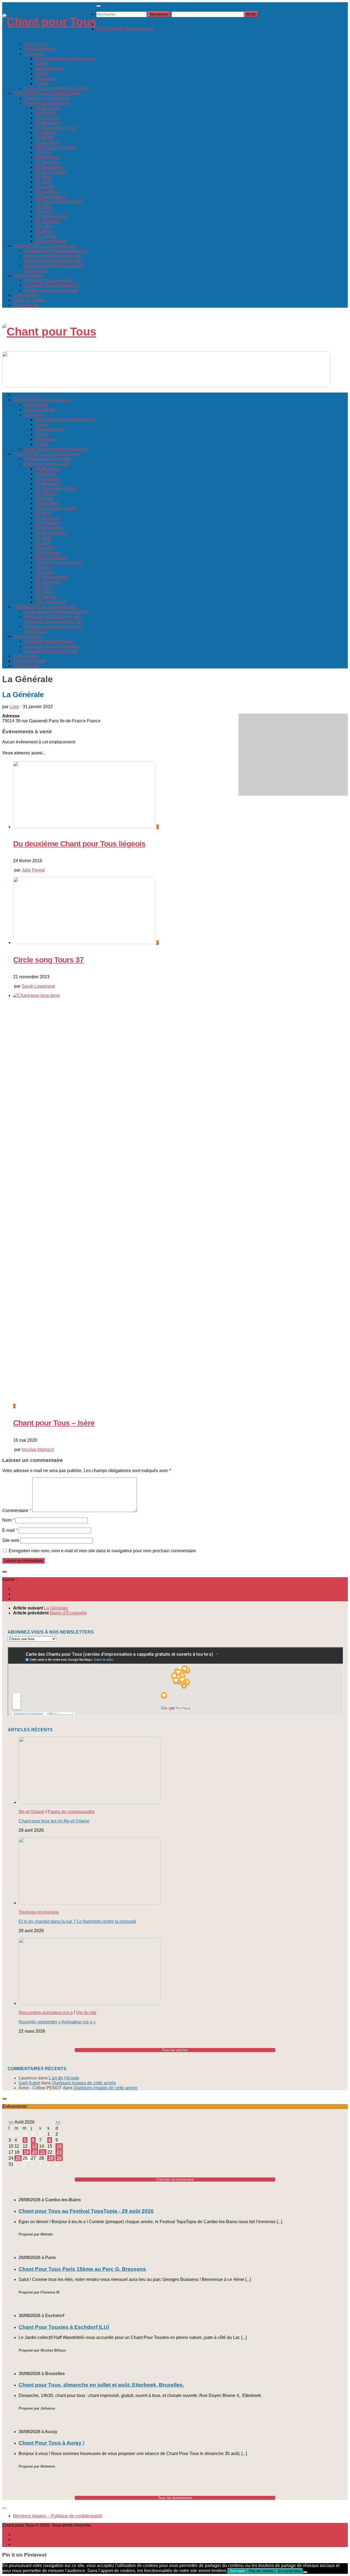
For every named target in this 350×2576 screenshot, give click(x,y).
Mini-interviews (50, 69)
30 (59, 2158)
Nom (8, 1520)
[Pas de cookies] (305, 2572)
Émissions (45, 78)
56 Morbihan (47, 192)
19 (26, 2152)
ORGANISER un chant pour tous (45, 246)
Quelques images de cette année (84, 2083)
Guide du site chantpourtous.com (56, 88)
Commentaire (17, 1511)
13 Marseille (47, 142)
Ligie (14, 707)
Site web (11, 1540)
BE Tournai (46, 236)
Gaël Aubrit (29, 2083)
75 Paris (43, 207)
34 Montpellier (49, 167)
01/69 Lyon (46, 113)
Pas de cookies (261, 2571)
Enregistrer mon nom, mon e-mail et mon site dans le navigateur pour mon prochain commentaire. (103, 1551)
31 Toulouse (47, 162)
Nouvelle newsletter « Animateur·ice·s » (57, 2022)
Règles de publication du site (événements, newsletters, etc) (53, 258)
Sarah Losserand (38, 986)
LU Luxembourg (51, 241)
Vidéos (42, 64)
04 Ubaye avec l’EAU (56, 128)
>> (58, 2122)
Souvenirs (34, 54)
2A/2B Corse (47, 108)
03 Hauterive (47, 118)
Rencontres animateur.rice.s (46, 2013)
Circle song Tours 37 (48, 960)
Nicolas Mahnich (38, 1449)
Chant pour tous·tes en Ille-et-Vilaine (54, 1821)
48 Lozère (45, 187)
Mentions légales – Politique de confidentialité (58, 2516)
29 (51, 2158)
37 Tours (43, 177)
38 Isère (43, 182)
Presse (42, 83)
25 (18, 2158)
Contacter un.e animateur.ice (52, 285)
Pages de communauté (46, 103)
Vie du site (86, 2013)
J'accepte (237, 2571)
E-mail (10, 1530)
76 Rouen (45, 211)
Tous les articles (40, 49)
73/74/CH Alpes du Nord (59, 202)
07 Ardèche (46, 133)
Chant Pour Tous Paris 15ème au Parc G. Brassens (82, 2269)
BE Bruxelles (48, 221)
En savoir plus (289, 2571)
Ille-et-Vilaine (31, 1812)
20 (34, 2152)
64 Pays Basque (51, 197)
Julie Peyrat (33, 870)
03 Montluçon (48, 123)
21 (43, 2152)
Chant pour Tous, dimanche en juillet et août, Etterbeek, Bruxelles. (101, 2385)
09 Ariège (44, 138)
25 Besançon (48, 157)
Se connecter (26, 305)
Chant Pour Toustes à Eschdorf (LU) (64, 2327)
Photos (42, 73)
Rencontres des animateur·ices (65, 59)
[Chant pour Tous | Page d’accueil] (49, 22)
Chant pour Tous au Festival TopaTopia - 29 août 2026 (86, 2211)
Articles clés (36, 44)
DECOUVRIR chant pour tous (125, 29)
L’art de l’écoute (64, 2078)
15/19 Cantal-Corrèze (56, 147)
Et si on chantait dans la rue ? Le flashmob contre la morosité (77, 1921)
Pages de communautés (71, 1812)
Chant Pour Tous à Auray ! (52, 2443)
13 (34, 2146)
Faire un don (25, 295)
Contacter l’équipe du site (49, 280)
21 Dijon (43, 152)
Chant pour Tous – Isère (54, 1423)
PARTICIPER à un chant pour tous (47, 93)
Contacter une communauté (51, 290)
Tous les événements (175, 2498)
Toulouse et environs (39, 1912)
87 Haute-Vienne (52, 216)
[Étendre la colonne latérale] (4, 1572)
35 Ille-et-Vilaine (51, 172)
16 (59, 2146)
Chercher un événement (47, 98)
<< (11, 2122)
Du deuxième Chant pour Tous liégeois (79, 844)
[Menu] (98, 6)
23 (59, 2152)
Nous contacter (28, 276)
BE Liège (44, 226)
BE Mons (44, 231)
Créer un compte (29, 300)
